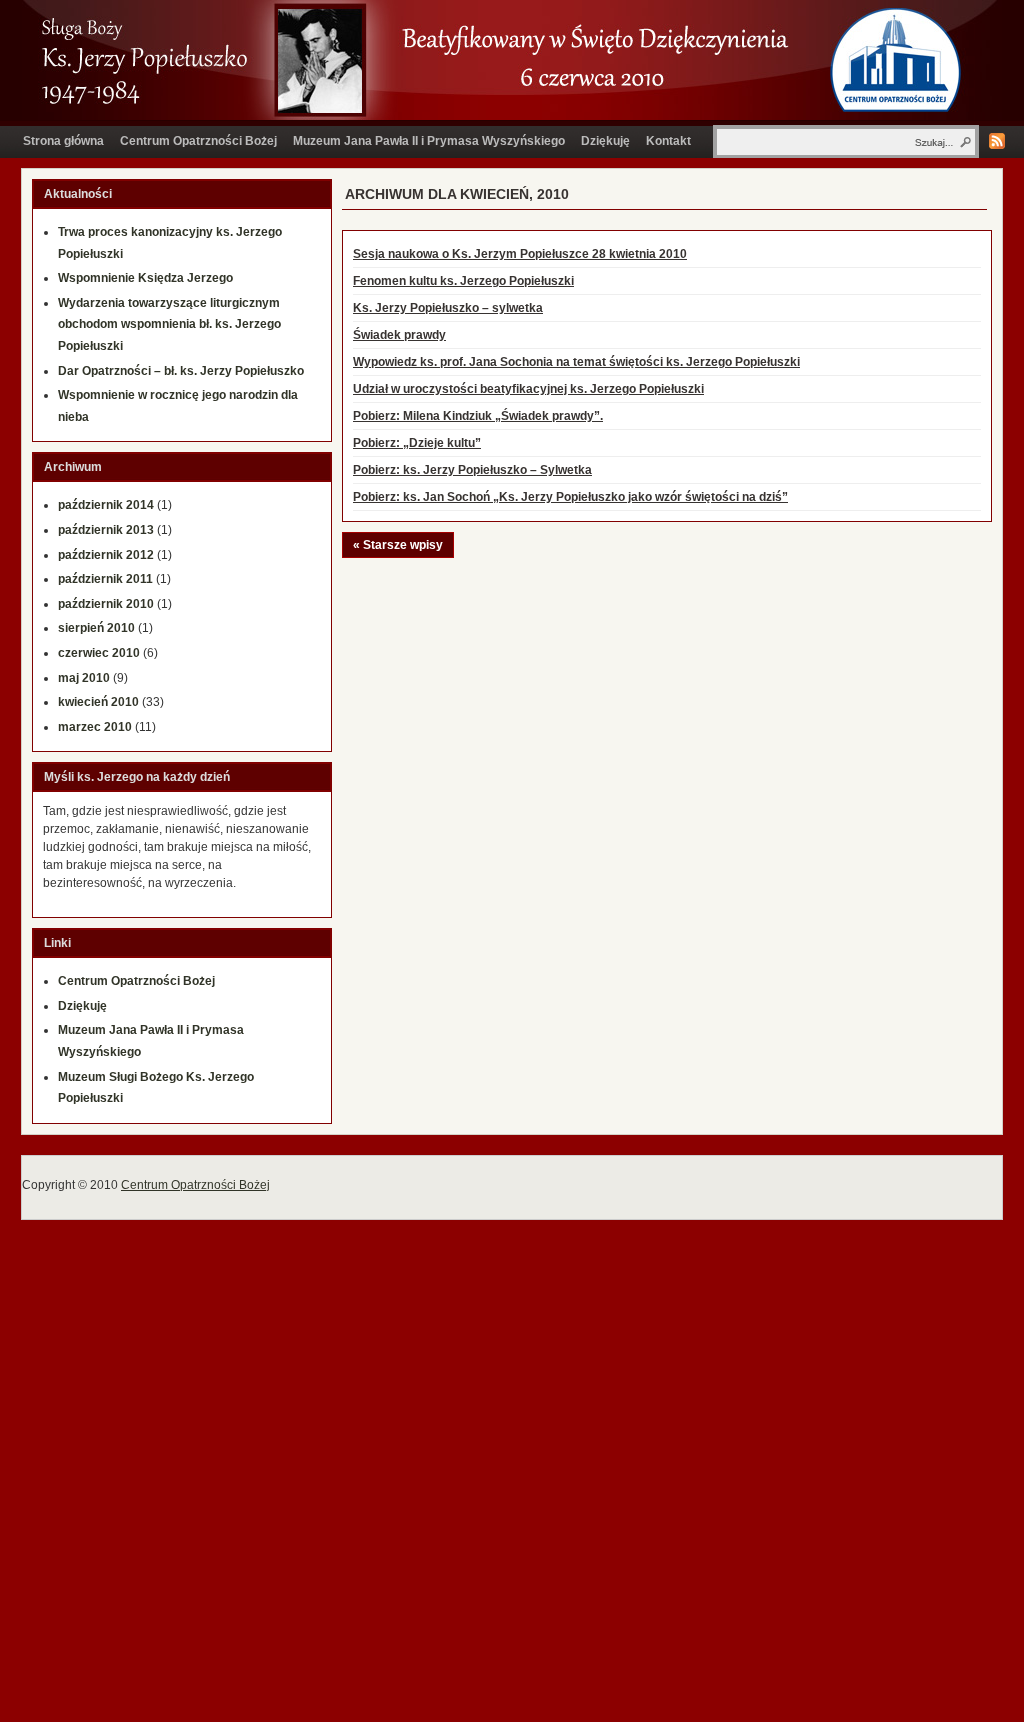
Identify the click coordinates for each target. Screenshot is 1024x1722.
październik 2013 (106, 530)
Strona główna (63, 141)
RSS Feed (997, 141)
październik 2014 (106, 505)
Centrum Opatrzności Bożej (198, 141)
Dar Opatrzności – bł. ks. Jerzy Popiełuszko (181, 371)
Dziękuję (605, 141)
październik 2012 (106, 555)
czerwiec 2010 (99, 653)
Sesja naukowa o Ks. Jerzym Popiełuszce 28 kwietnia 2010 (520, 254)
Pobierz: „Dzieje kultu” (417, 443)
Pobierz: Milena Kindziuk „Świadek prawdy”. (478, 416)
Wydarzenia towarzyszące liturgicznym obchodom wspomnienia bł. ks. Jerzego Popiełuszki (169, 324)
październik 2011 (105, 579)
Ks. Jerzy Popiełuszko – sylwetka (448, 308)
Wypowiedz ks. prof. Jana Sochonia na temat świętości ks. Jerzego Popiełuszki (576, 362)
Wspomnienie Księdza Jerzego (145, 278)
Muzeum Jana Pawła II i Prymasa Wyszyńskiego (429, 141)
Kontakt (668, 141)
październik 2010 (106, 604)
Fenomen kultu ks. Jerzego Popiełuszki (463, 281)
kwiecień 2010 (98, 702)
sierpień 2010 (96, 628)
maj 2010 (84, 678)
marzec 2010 (95, 727)
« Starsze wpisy (398, 545)
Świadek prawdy (399, 335)
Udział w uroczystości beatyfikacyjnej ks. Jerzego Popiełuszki (528, 389)
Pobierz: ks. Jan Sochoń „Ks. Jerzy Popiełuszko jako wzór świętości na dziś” (570, 497)
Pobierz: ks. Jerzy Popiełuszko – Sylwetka (472, 470)
